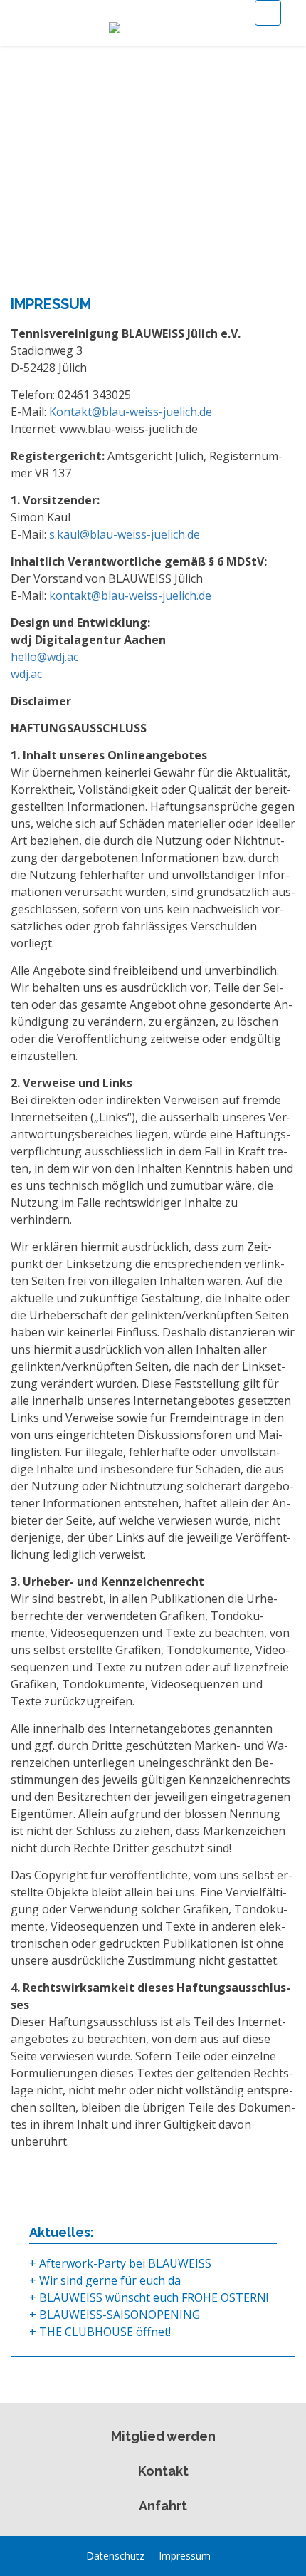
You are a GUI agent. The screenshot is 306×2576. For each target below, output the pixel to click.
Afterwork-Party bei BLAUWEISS (125, 2263)
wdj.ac (26, 674)
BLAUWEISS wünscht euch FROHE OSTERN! (154, 2297)
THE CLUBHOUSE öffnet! (105, 2332)
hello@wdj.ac (44, 657)
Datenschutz (115, 2556)
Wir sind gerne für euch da (110, 2280)
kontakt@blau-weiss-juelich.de (130, 596)
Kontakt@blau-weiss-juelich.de (131, 412)
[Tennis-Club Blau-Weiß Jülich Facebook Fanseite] (223, 2556)
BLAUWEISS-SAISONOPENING (120, 2315)
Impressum (185, 2556)
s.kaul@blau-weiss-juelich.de (125, 534)
